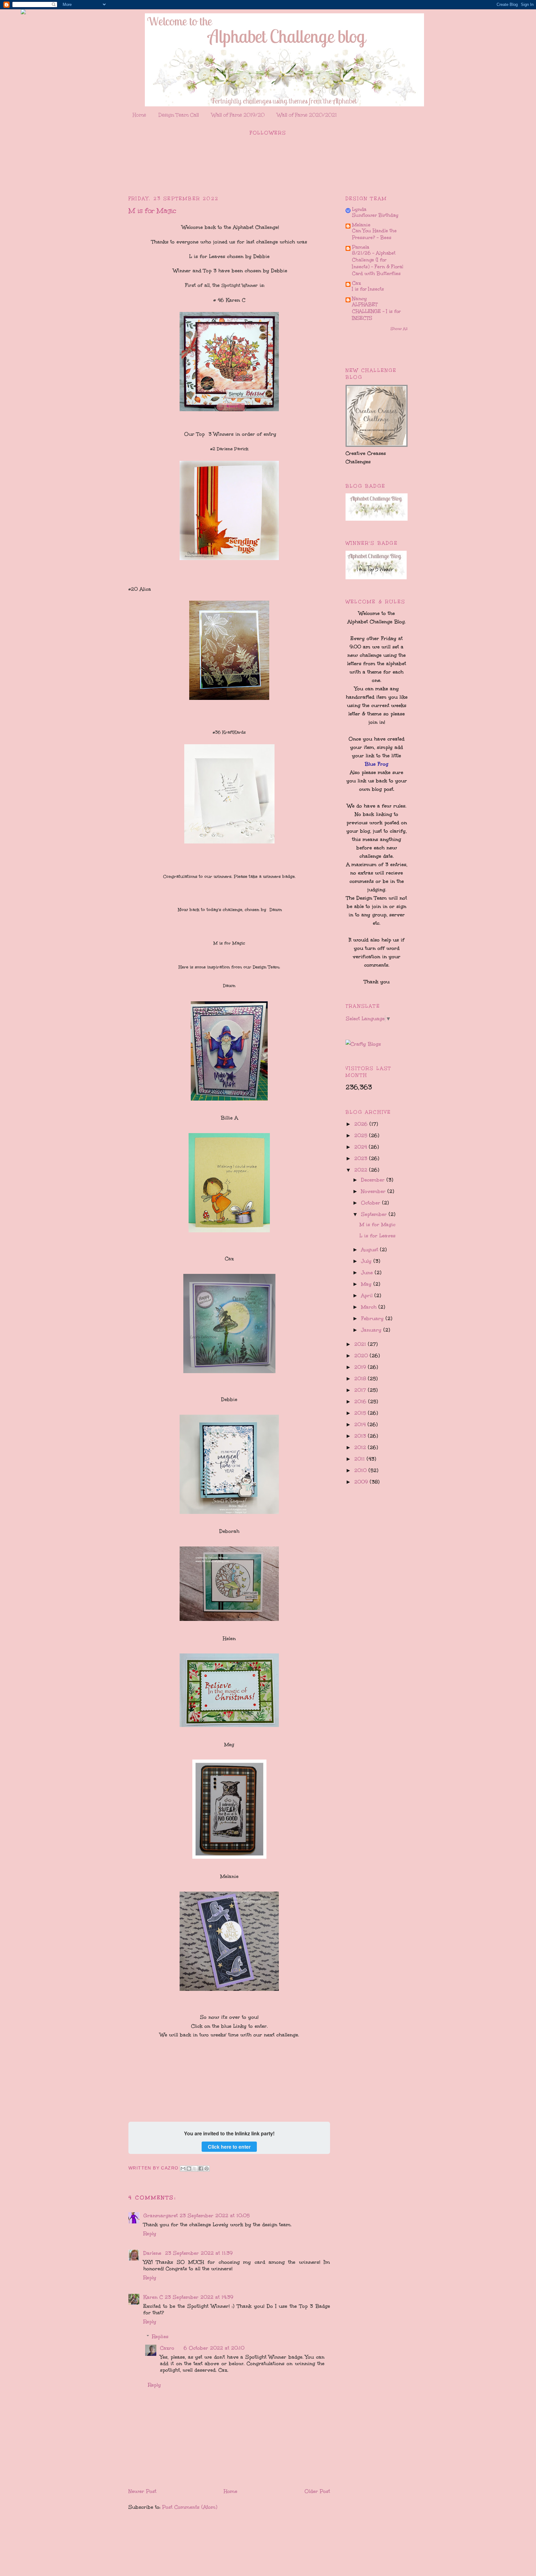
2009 (362, 1482)
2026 (362, 1124)
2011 (360, 1459)
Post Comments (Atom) (190, 2507)
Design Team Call (179, 115)
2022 (362, 1170)
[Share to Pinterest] (207, 2169)
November (374, 1191)
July (367, 1261)
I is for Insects (368, 289)
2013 (361, 1436)
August (371, 1250)
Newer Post (142, 2491)
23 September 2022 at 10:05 (215, 2216)
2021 (361, 1344)
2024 (362, 1147)
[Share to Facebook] (201, 2169)
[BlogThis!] (189, 2169)
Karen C (153, 2297)
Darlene (153, 2253)
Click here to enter (229, 2147)
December (374, 1180)
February (373, 1318)
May (367, 1284)
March (370, 1307)
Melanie (361, 225)
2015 (361, 1413)
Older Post (317, 2491)
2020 (362, 1356)
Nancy (360, 298)
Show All (399, 329)
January (372, 1330)
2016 (361, 1401)
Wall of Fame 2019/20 (238, 115)
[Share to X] (195, 2169)
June (368, 1272)
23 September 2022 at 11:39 (199, 2253)
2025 (362, 1135)
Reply (150, 2233)
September (375, 1214)
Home (139, 115)
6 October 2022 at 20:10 (214, 2348)
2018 (361, 1379)
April (368, 1295)
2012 (361, 1447)
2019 (361, 1367)
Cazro (167, 2348)
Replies (160, 2336)
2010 (361, 1470)
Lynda (359, 209)
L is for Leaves (377, 1236)
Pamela (361, 247)
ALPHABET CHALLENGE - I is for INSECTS (376, 311)
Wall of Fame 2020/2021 (307, 115)
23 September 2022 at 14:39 (199, 2297)
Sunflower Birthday (375, 215)
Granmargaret (161, 2216)
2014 (361, 1424)
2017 (361, 1390)
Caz (357, 283)
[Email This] (183, 2169)
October (372, 1203)
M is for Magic (377, 1224)
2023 (362, 1158)
